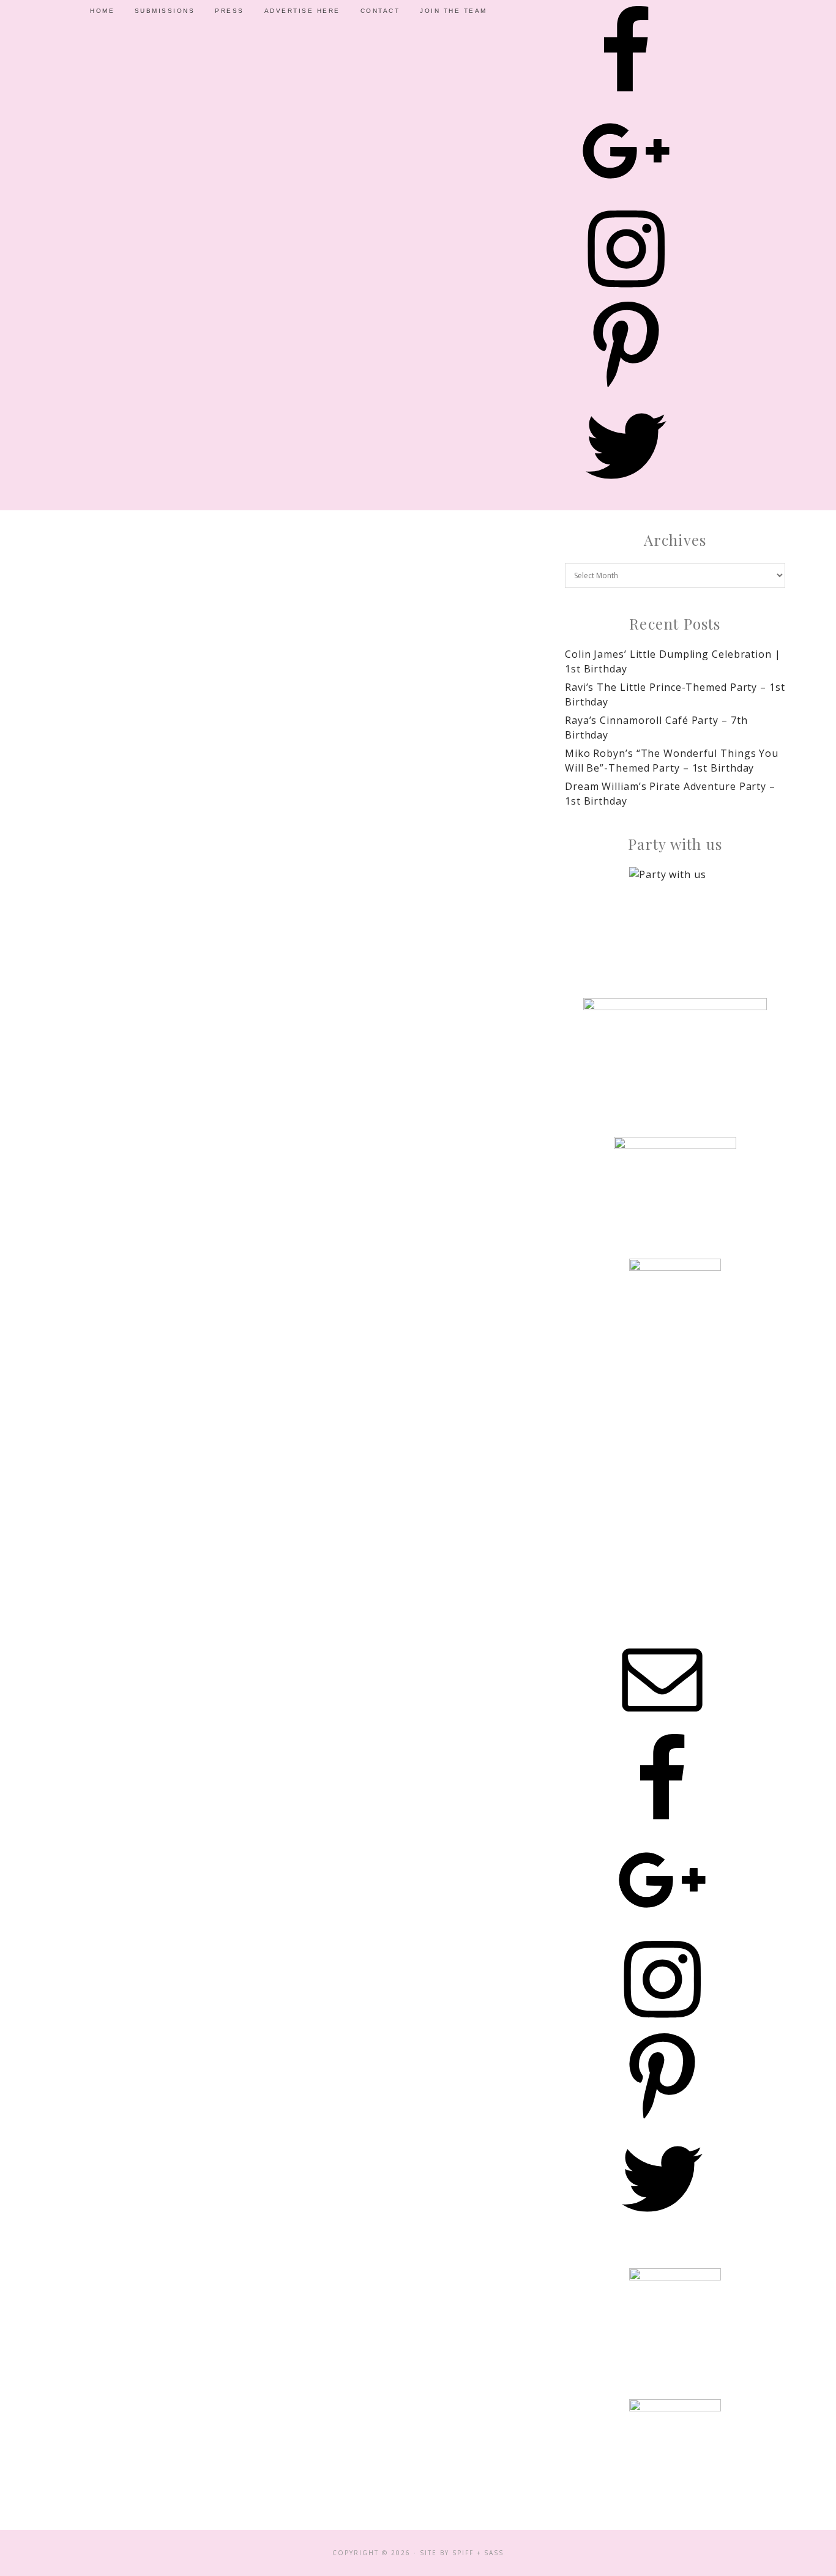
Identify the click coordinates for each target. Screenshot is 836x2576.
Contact (380, 11)
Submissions (165, 11)
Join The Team (453, 11)
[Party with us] (675, 913)
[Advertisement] (675, 1475)
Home (102, 11)
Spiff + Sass (478, 2553)
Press (230, 11)
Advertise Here (302, 11)
